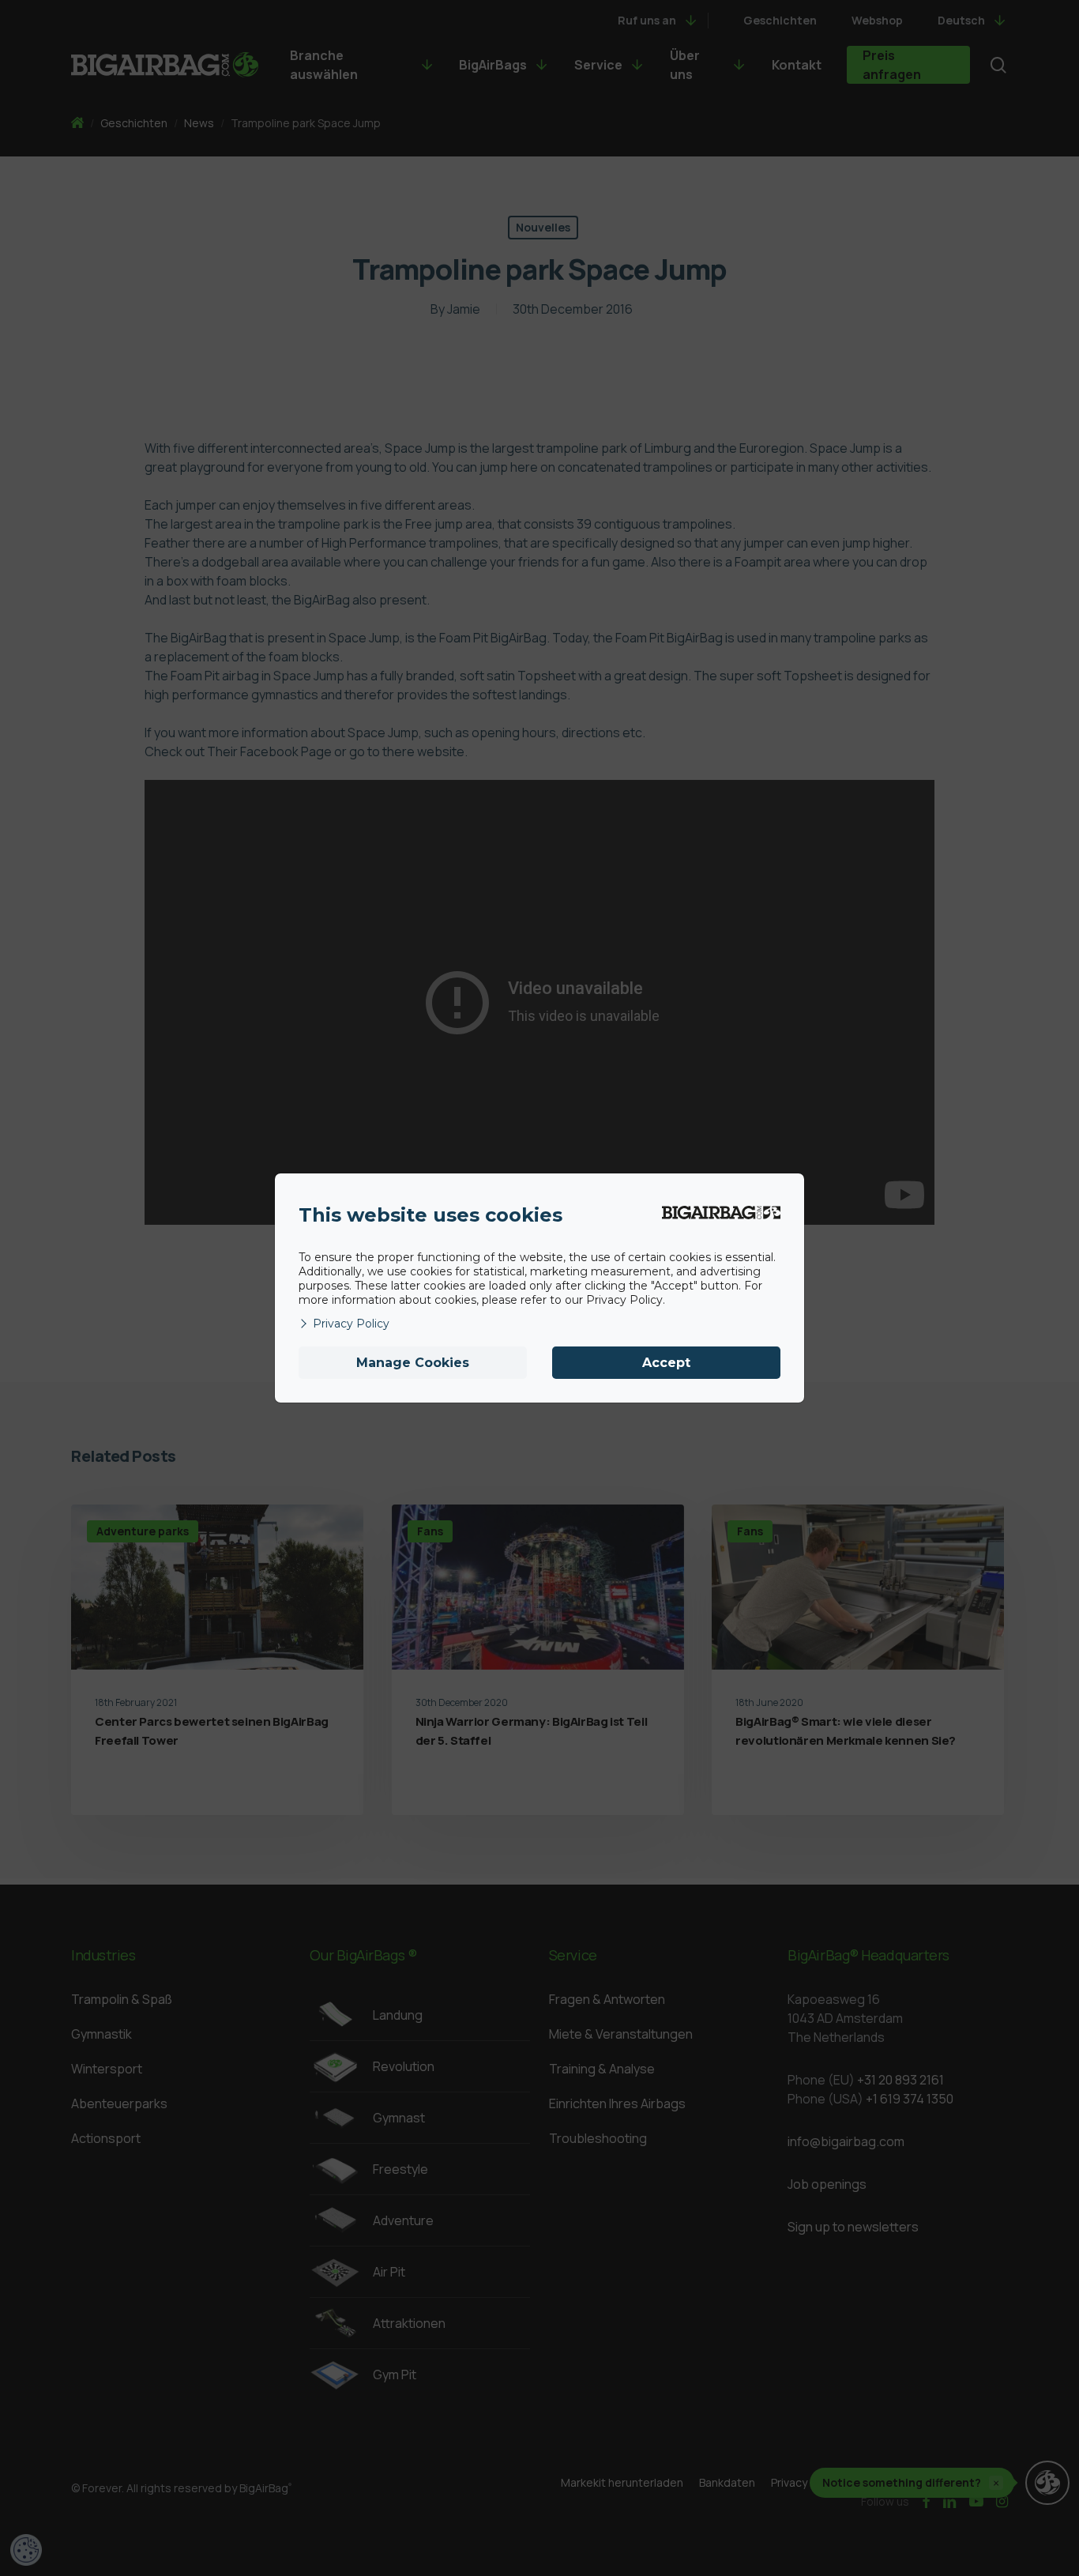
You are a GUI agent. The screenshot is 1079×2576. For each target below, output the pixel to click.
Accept (666, 1363)
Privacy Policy (351, 1324)
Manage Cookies (413, 1363)
